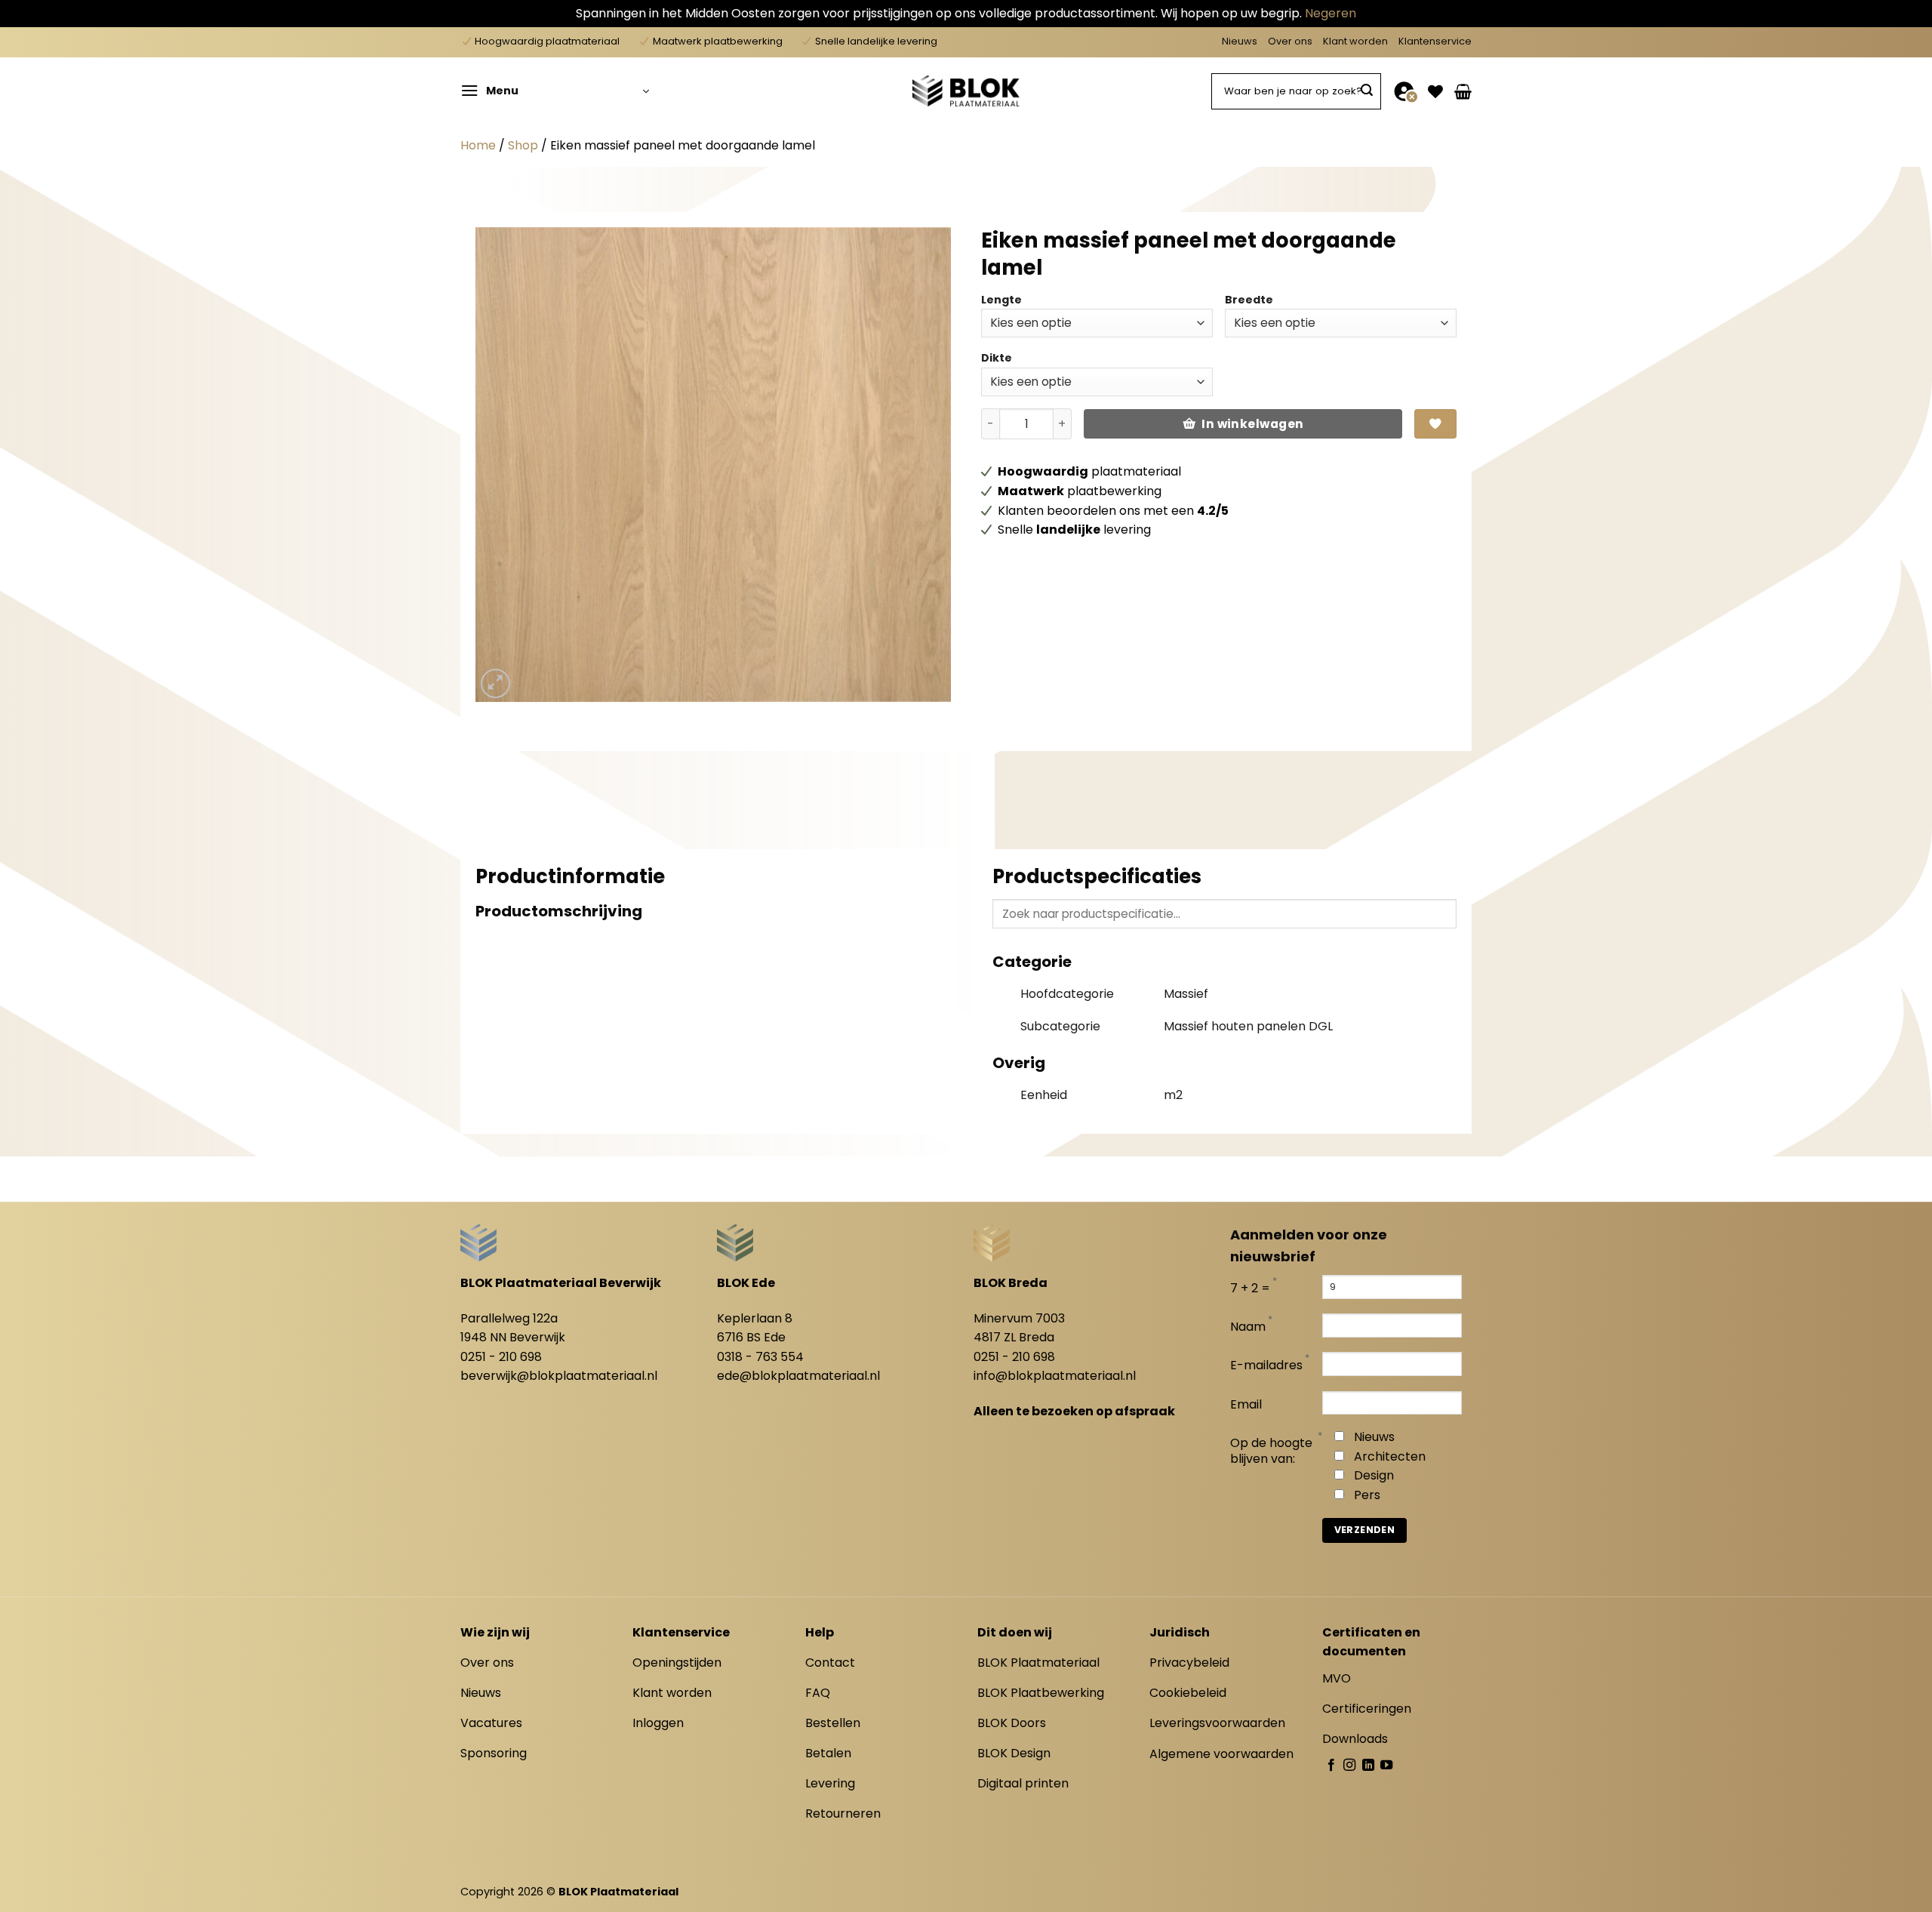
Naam (1248, 1327)
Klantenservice (1435, 41)
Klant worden (1355, 41)
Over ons (1290, 41)
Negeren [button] (1331, 13)
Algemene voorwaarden (1221, 1754)
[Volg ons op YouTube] (1386, 1766)
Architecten (1390, 1456)
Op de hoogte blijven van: (1271, 1452)
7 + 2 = (1250, 1289)
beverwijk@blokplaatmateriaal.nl (559, 1376)
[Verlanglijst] (1435, 91)
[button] (555, 91)
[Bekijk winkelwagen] (1463, 91)
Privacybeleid (1189, 1663)
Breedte (1249, 300)
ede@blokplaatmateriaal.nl (798, 1376)
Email (1246, 1405)
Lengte (1001, 300)
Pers (1367, 1495)
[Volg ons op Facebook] (1331, 1766)
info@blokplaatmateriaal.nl (1055, 1376)
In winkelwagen (1253, 424)
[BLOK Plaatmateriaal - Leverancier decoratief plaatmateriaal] (966, 91)
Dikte (997, 358)
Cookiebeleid (1188, 1693)
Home (478, 145)
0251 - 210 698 (501, 1357)
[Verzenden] (1367, 91)
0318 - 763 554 (760, 1357)
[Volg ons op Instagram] (1349, 1766)
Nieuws (1240, 41)
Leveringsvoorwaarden (1217, 1723)
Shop (523, 145)
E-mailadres (1266, 1366)
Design (1374, 1475)
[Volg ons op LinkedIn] (1368, 1766)
